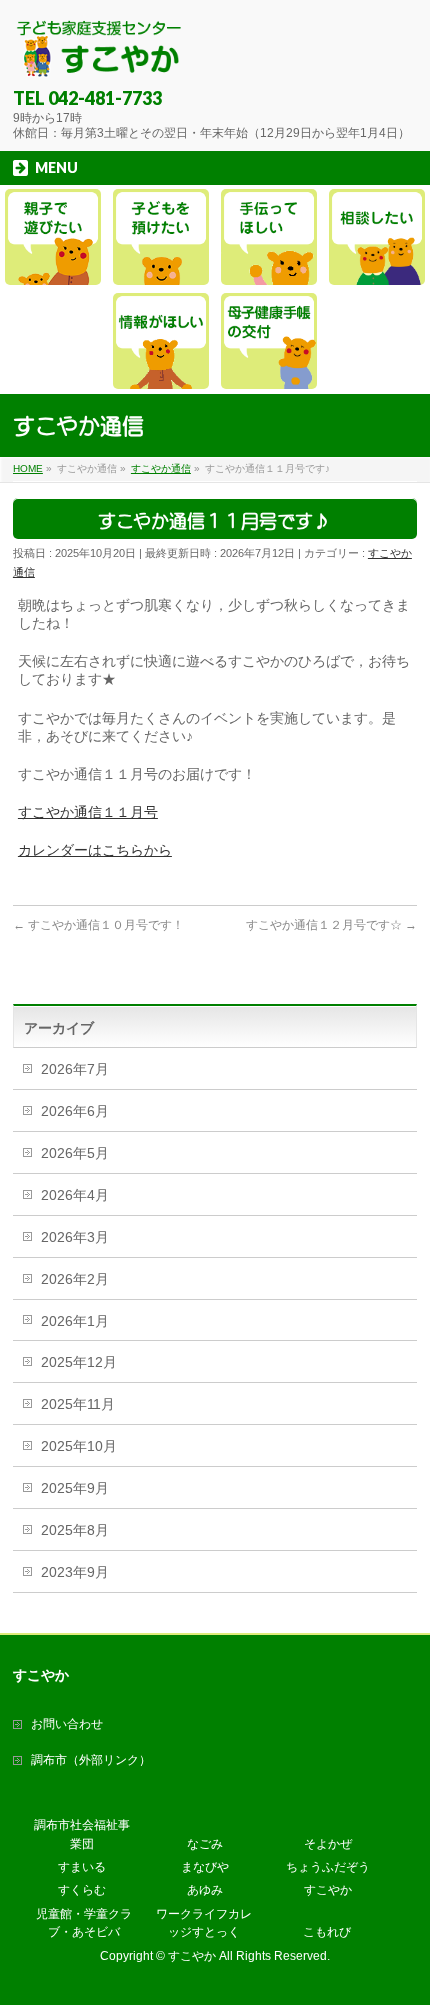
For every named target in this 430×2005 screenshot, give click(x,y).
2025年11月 (78, 1404)
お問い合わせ (67, 1724)
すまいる (82, 1867)
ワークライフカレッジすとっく (204, 1923)
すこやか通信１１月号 (88, 812)
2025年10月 (79, 1446)
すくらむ (82, 1890)
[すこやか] (99, 55)
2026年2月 (75, 1279)
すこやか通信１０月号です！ (98, 925)
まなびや (205, 1867)
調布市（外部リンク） (91, 1760)
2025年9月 (75, 1488)
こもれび (327, 1932)
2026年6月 (75, 1111)
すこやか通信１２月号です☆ (331, 925)
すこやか (328, 1890)
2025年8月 (75, 1530)
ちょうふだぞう (328, 1867)
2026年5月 (75, 1153)
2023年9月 (75, 1572)
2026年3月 (75, 1237)
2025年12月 (79, 1362)
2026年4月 (75, 1195)
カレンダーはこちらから (95, 850)
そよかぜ (328, 1844)
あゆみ (205, 1890)
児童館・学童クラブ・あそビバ (84, 1923)
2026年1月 (75, 1321)
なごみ (205, 1844)
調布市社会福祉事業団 (82, 1834)
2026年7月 (75, 1069)
